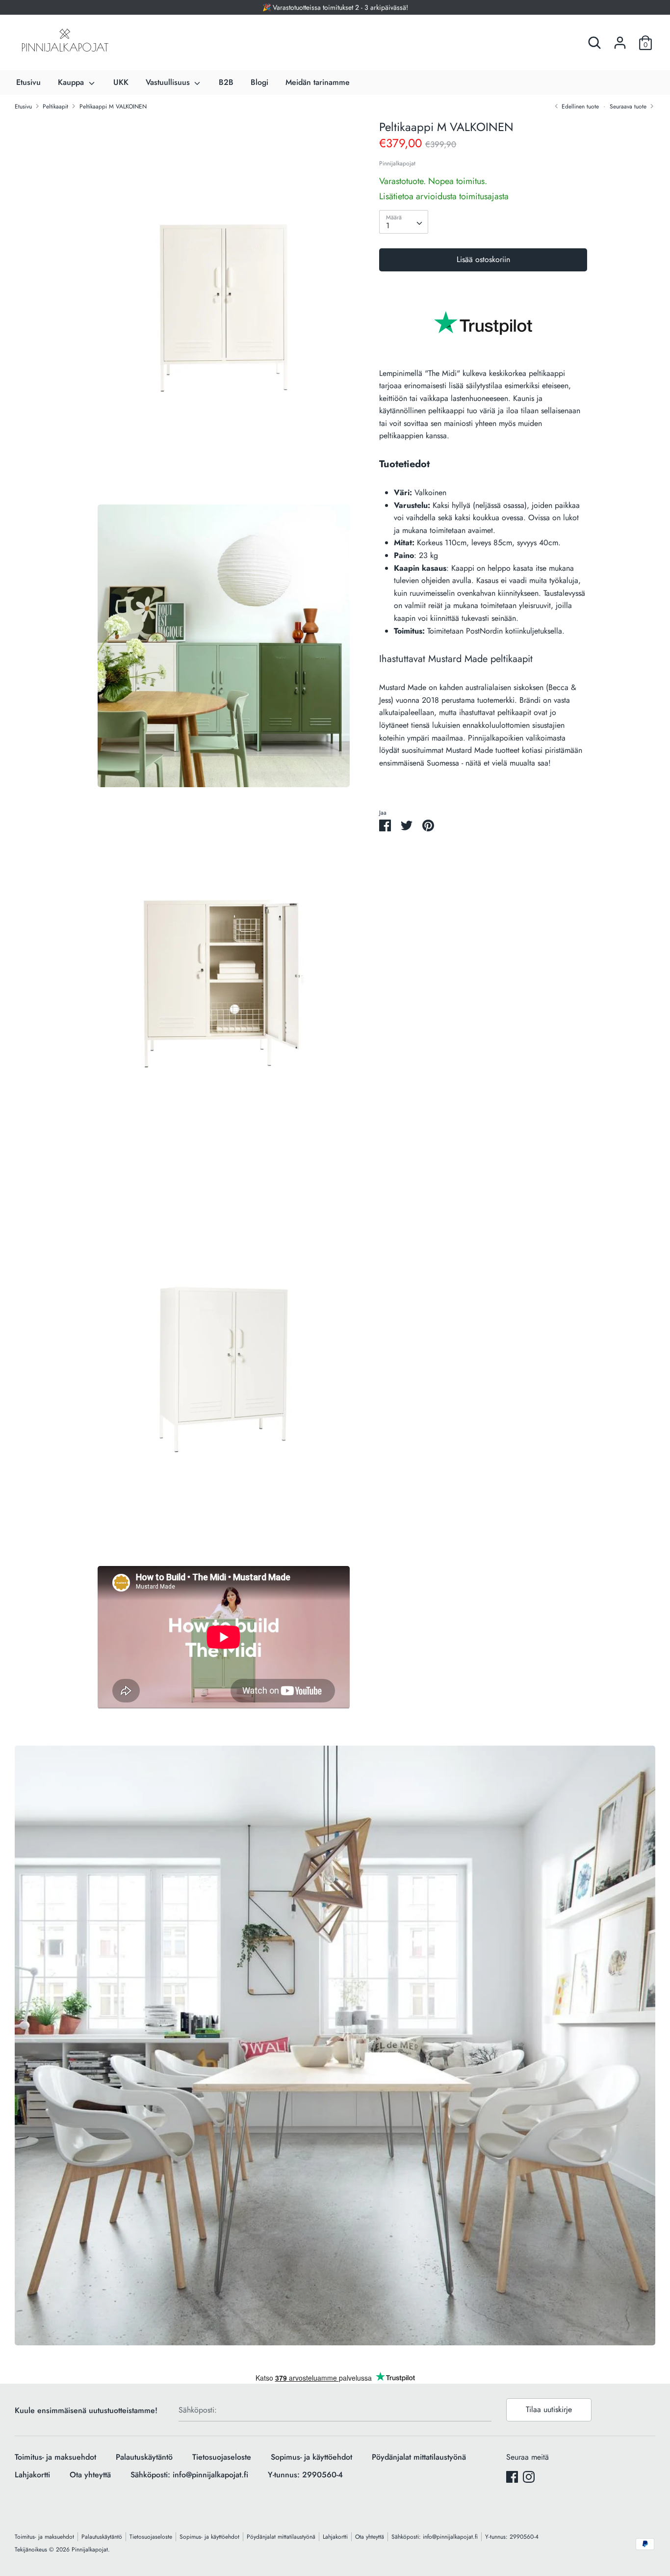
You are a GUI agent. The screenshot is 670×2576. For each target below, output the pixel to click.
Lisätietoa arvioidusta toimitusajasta (444, 197)
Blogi (259, 82)
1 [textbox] (388, 226)
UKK (121, 82)
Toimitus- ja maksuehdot (55, 2457)
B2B (226, 82)
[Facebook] (512, 2477)
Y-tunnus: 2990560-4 (305, 2475)
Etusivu (28, 82)
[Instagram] (529, 2477)
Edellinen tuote (579, 106)
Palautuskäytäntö (144, 2457)
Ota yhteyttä (90, 2475)
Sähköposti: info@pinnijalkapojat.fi (189, 2475)
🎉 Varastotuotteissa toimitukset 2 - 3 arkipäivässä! (335, 7)
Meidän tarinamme (318, 82)
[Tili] (620, 39)
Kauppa (72, 82)
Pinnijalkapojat (397, 163)
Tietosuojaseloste (222, 2457)
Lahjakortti (32, 2475)
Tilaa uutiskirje (549, 2409)
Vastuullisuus (169, 82)
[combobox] (404, 222)
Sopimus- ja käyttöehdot (311, 2457)
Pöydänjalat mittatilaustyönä (419, 2457)
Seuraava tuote (629, 106)
